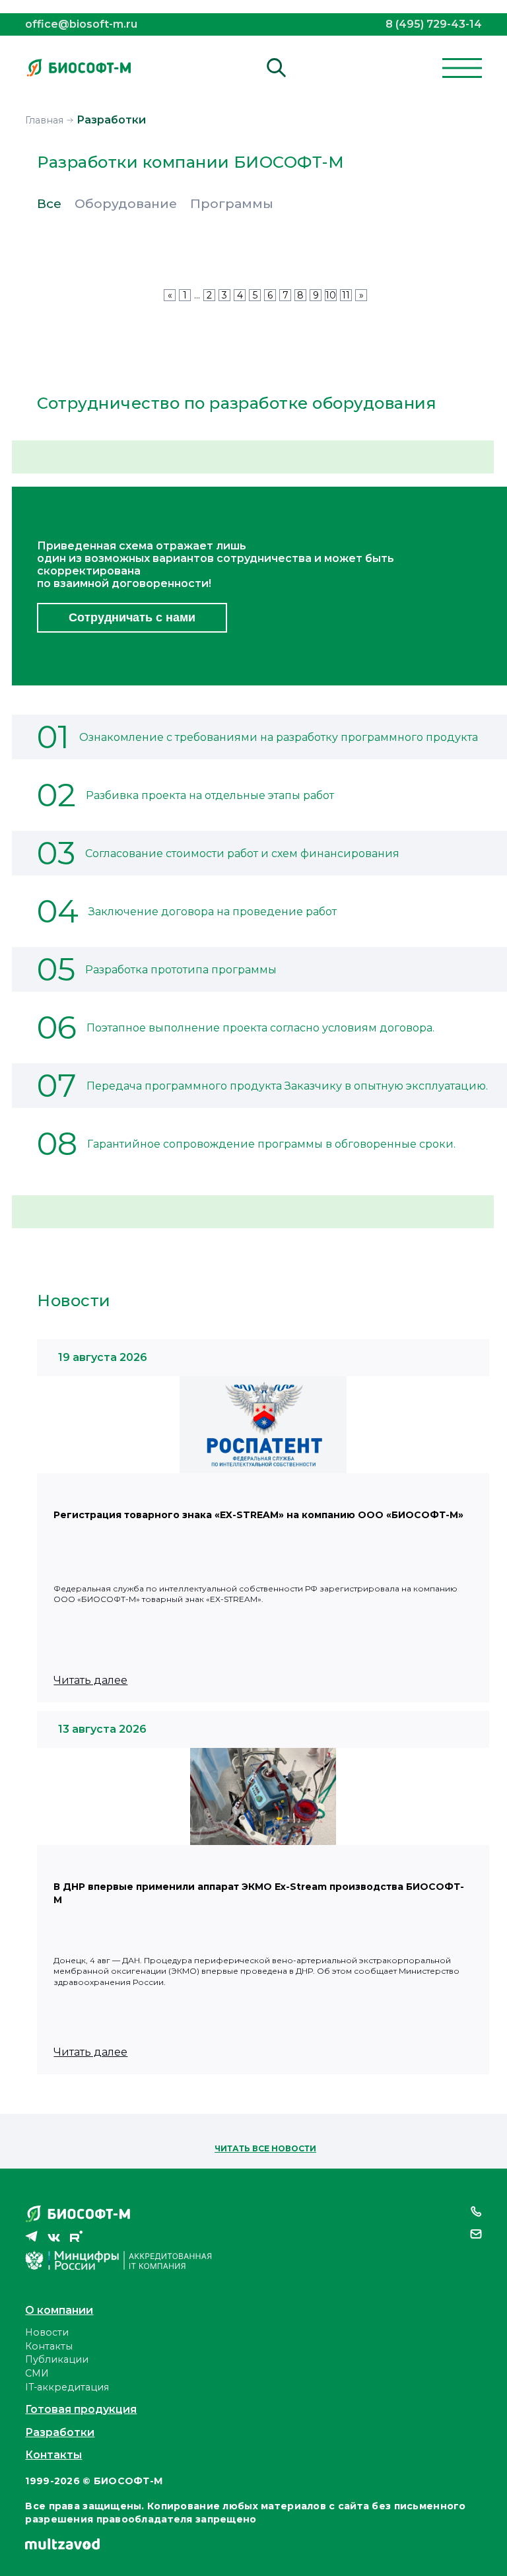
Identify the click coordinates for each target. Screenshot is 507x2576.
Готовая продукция (81, 2409)
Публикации (57, 2359)
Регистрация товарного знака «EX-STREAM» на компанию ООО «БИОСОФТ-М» (258, 1515)
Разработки (60, 2432)
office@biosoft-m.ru (81, 24)
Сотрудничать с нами (132, 617)
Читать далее (90, 1680)
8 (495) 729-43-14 (434, 24)
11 (346, 295)
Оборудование (126, 204)
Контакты (49, 2346)
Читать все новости (265, 2148)
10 (331, 295)
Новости (47, 2332)
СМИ (37, 2373)
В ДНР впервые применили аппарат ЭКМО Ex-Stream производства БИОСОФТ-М (259, 1894)
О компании (59, 2310)
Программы (232, 204)
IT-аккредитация (67, 2387)
